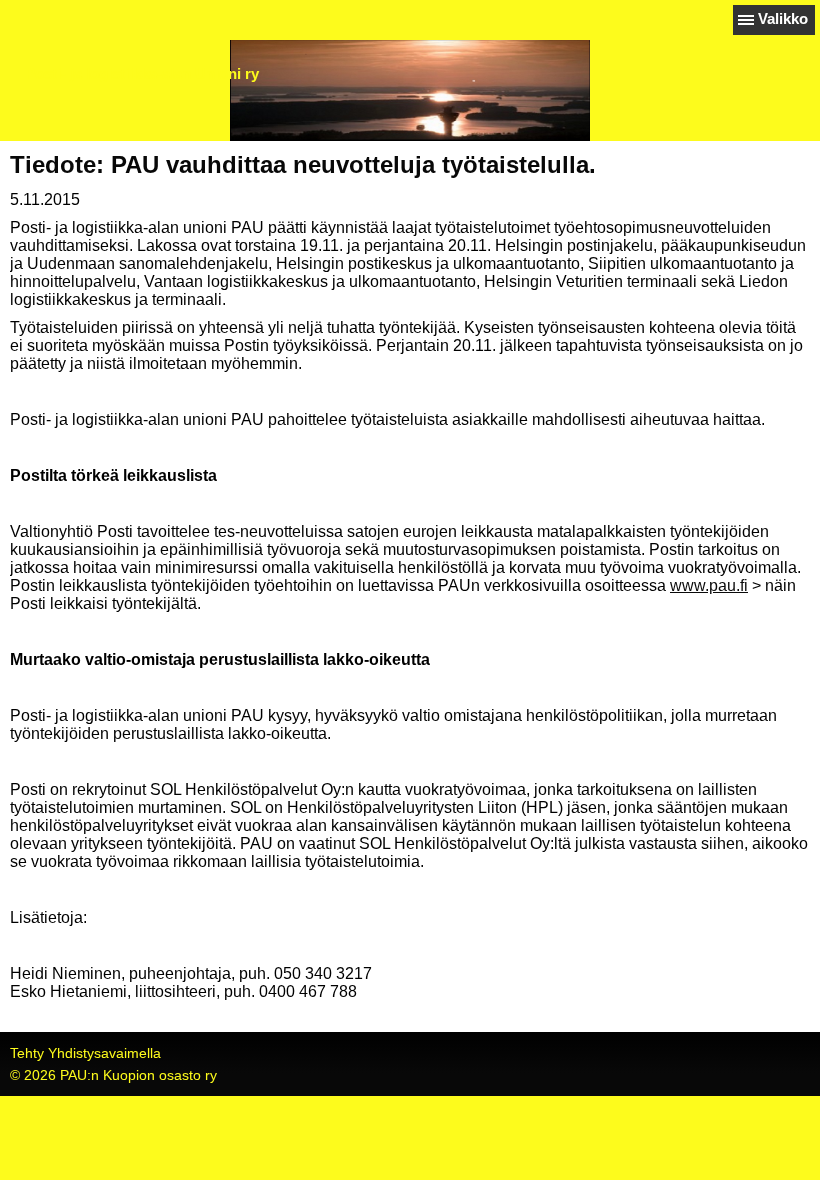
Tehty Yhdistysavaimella (85, 1053)
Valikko (783, 18)
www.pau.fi (709, 585)
